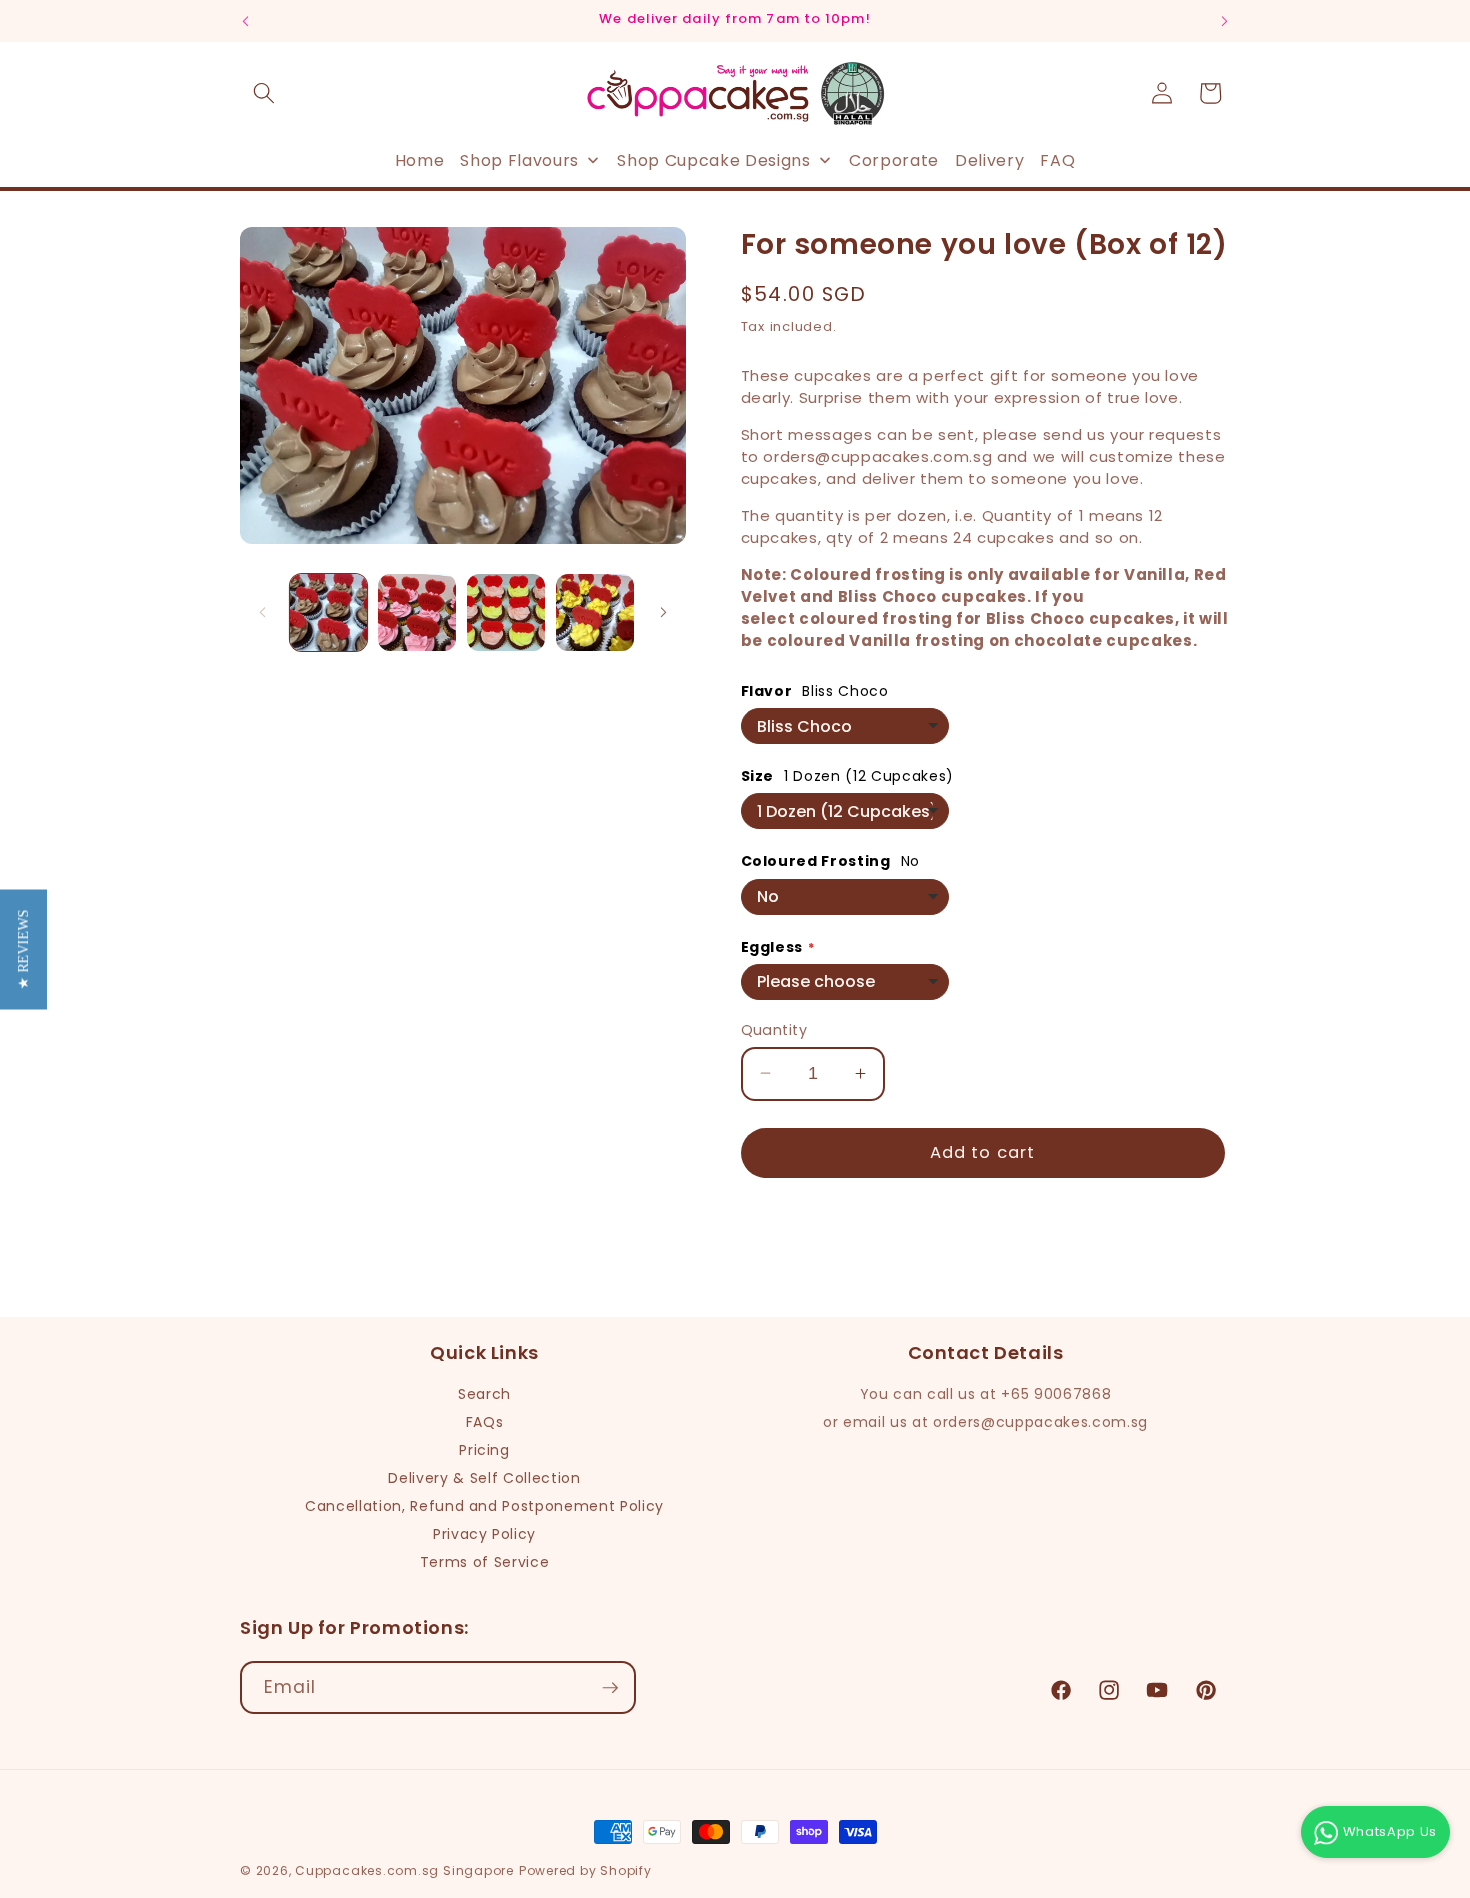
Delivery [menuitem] (989, 159)
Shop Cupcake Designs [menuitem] (713, 159)
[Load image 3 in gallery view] (506, 613)
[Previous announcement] (246, 21)
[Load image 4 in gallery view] (595, 613)
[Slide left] (262, 613)
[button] (264, 93)
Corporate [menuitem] (894, 159)
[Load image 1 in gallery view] (329, 613)
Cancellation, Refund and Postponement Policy (484, 1506)
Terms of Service (485, 1562)
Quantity (774, 1029)
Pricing (484, 1450)
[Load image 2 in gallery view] (417, 613)
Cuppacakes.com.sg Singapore (404, 1870)
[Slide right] (664, 613)
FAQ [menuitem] (1057, 159)
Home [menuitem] (420, 159)
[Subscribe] (610, 1688)
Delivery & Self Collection (484, 1478)
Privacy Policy (484, 1534)
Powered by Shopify (585, 1870)
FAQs (485, 1422)
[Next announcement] (1225, 21)
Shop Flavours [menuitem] (519, 159)
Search (484, 1394)
